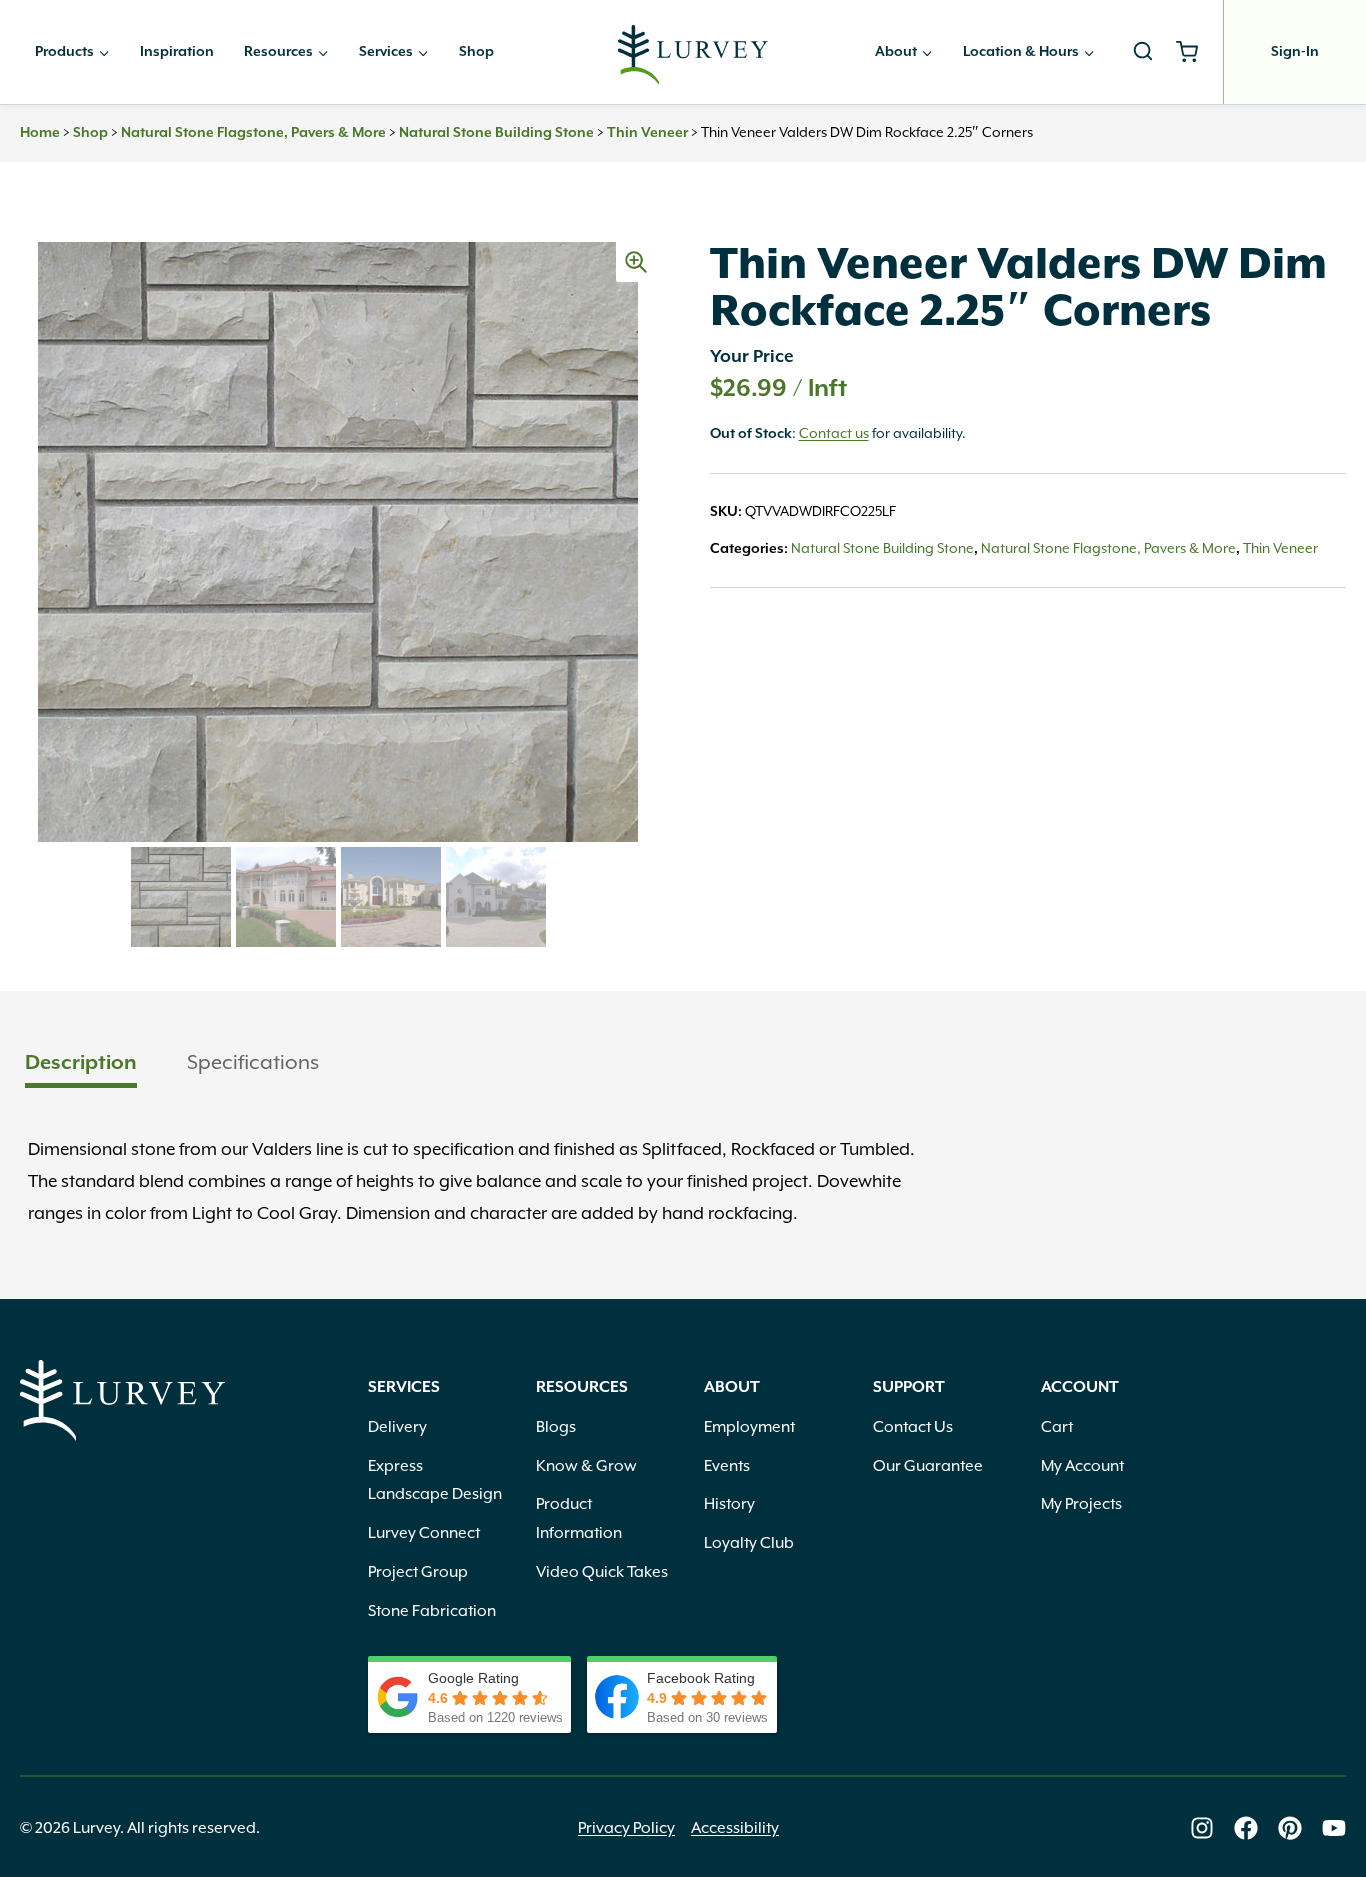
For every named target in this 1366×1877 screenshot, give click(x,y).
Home (40, 133)
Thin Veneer (647, 133)
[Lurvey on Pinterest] (1290, 1828)
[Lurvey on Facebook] (1246, 1828)
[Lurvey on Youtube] (1334, 1828)
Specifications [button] (253, 1062)
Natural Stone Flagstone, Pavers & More (253, 133)
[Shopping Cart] (1194, 52)
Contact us (834, 433)
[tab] (81, 1064)
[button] (636, 262)
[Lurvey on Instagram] (1202, 1828)
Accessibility (735, 1828)
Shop (476, 52)
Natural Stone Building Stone (496, 133)
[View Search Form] (1143, 52)
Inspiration (177, 52)
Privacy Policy (626, 1828)
